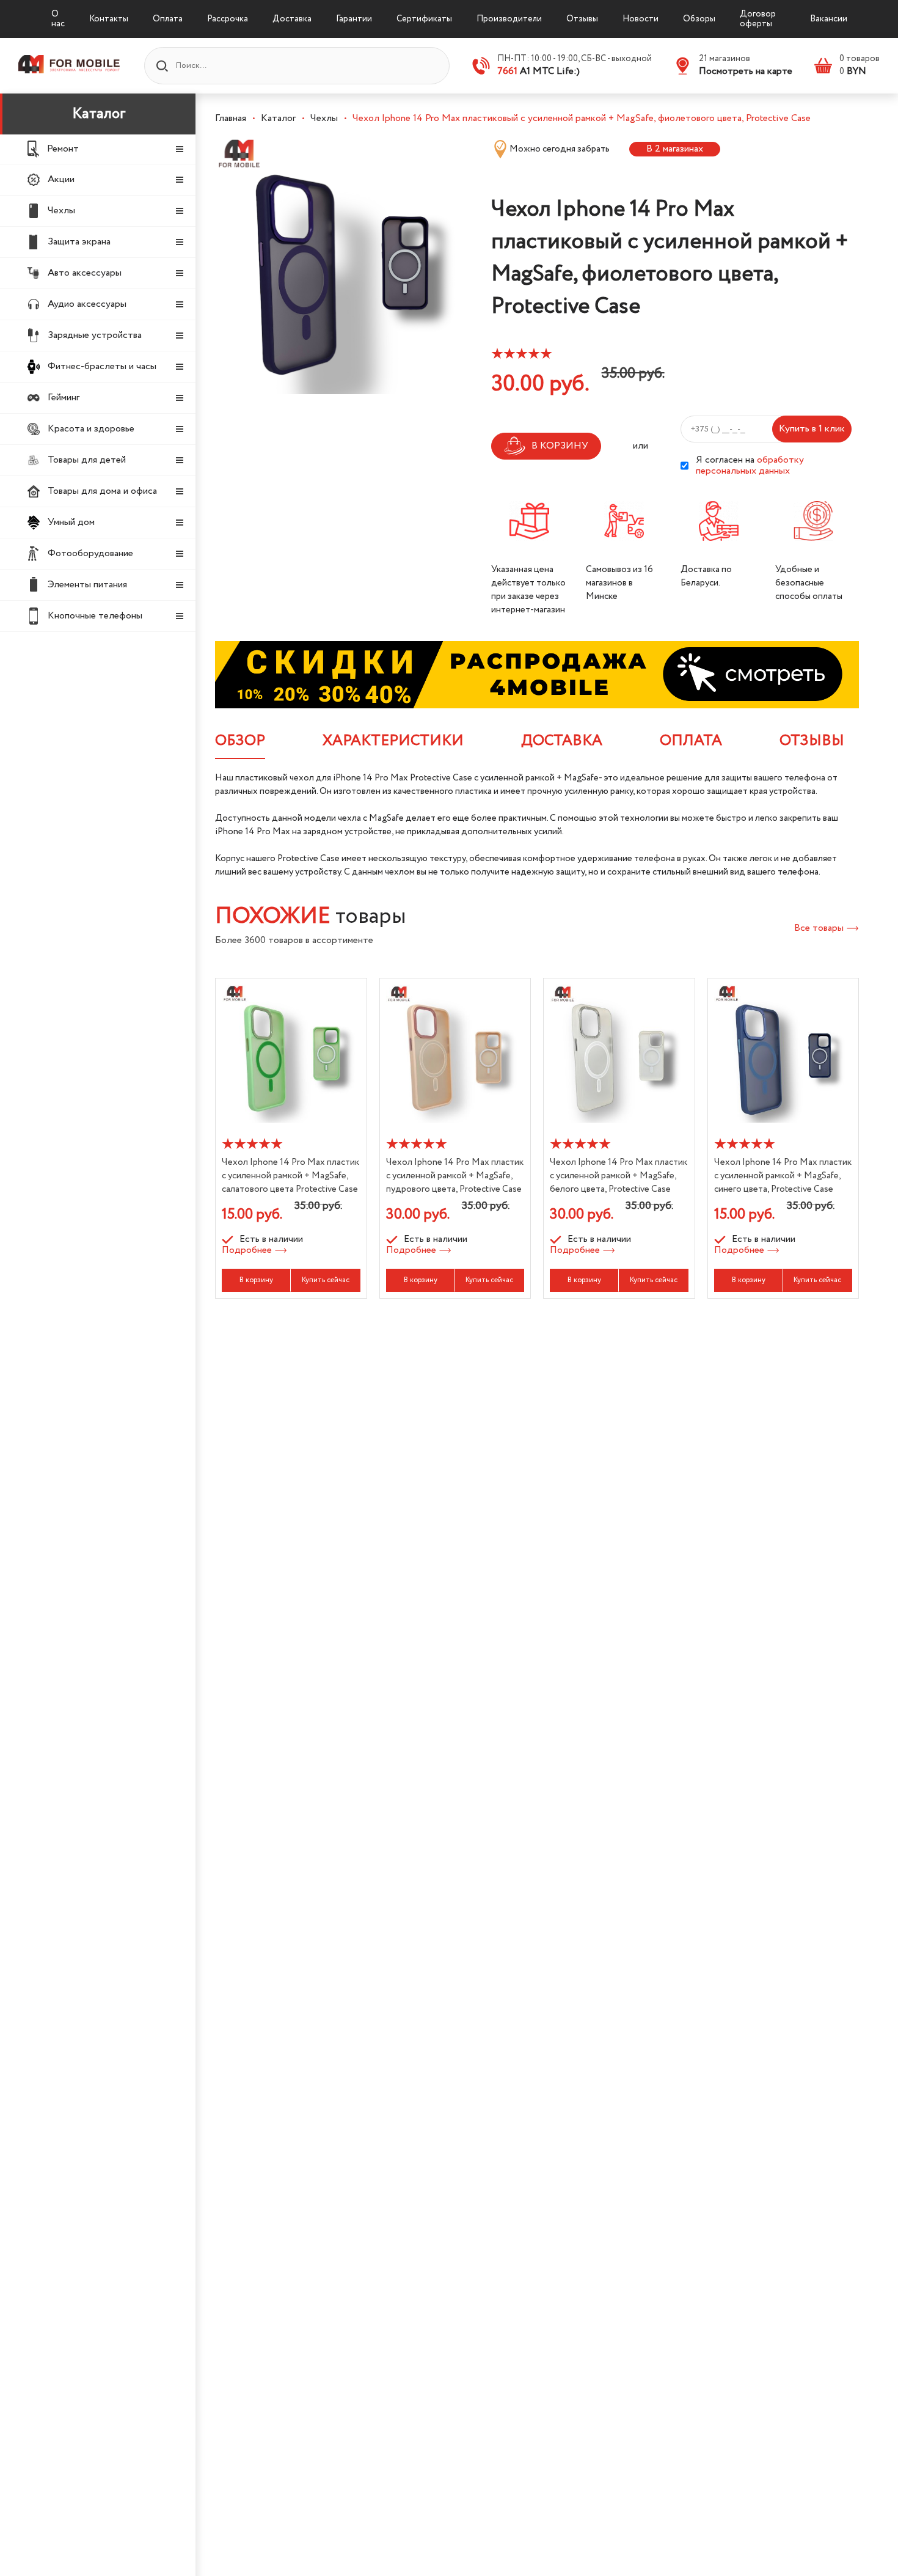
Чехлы (324, 118)
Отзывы (582, 19)
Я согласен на (750, 466)
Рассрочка (228, 19)
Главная (231, 118)
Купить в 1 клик (812, 429)
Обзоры (699, 19)
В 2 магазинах (675, 149)
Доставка (292, 19)
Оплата (168, 19)
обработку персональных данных (750, 465)
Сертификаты (424, 19)
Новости (641, 19)
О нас (58, 19)
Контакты (109, 19)
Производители (509, 19)
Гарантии (354, 19)
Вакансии (829, 19)
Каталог (99, 114)
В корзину (256, 1280)
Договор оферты (758, 19)
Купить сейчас (326, 1280)
